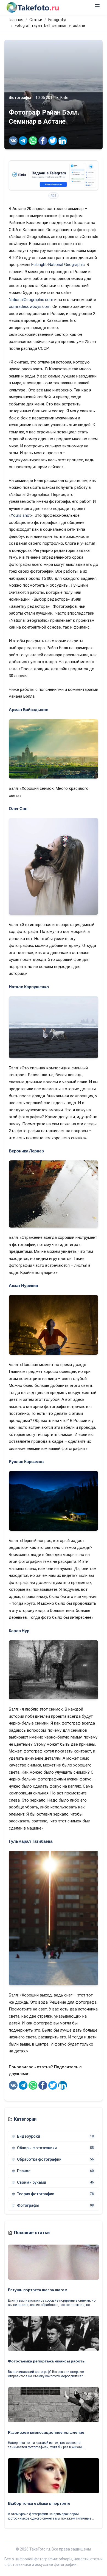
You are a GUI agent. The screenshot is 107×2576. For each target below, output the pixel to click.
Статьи (36, 20)
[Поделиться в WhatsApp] (33, 141)
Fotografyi (57, 20)
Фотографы (20, 98)
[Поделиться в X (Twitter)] (53, 141)
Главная (16, 20)
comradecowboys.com (30, 306)
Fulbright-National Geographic (58, 265)
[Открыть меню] (97, 6)
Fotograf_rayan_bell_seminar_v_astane (50, 25)
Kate (64, 98)
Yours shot (21, 515)
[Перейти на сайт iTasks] (54, 175)
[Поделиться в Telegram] (23, 141)
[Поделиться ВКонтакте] (13, 141)
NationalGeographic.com (31, 300)
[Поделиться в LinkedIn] (63, 141)
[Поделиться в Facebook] (43, 141)
